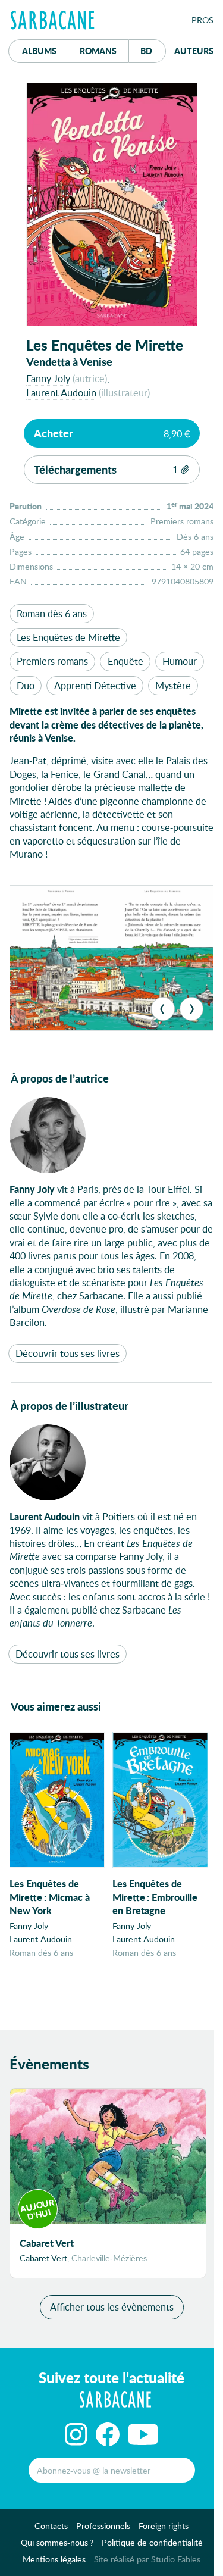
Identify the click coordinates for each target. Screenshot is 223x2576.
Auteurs (194, 51)
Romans (98, 51)
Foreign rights (164, 2526)
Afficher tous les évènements (112, 2307)
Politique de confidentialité (152, 2542)
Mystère (173, 685)
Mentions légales (54, 2559)
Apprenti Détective (95, 685)
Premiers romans (52, 661)
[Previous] (163, 1009)
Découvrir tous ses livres (67, 1353)
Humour (180, 661)
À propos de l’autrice (60, 1078)
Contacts (51, 2526)
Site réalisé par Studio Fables (147, 2559)
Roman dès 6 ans (52, 613)
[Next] (191, 1009)
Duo (26, 685)
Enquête (125, 661)
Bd (153, 50)
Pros (202, 20)
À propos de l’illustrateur (70, 1406)
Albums (39, 51)
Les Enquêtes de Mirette (68, 637)
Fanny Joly (48, 378)
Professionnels (103, 2526)
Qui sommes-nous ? (57, 2542)
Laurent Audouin (61, 393)
